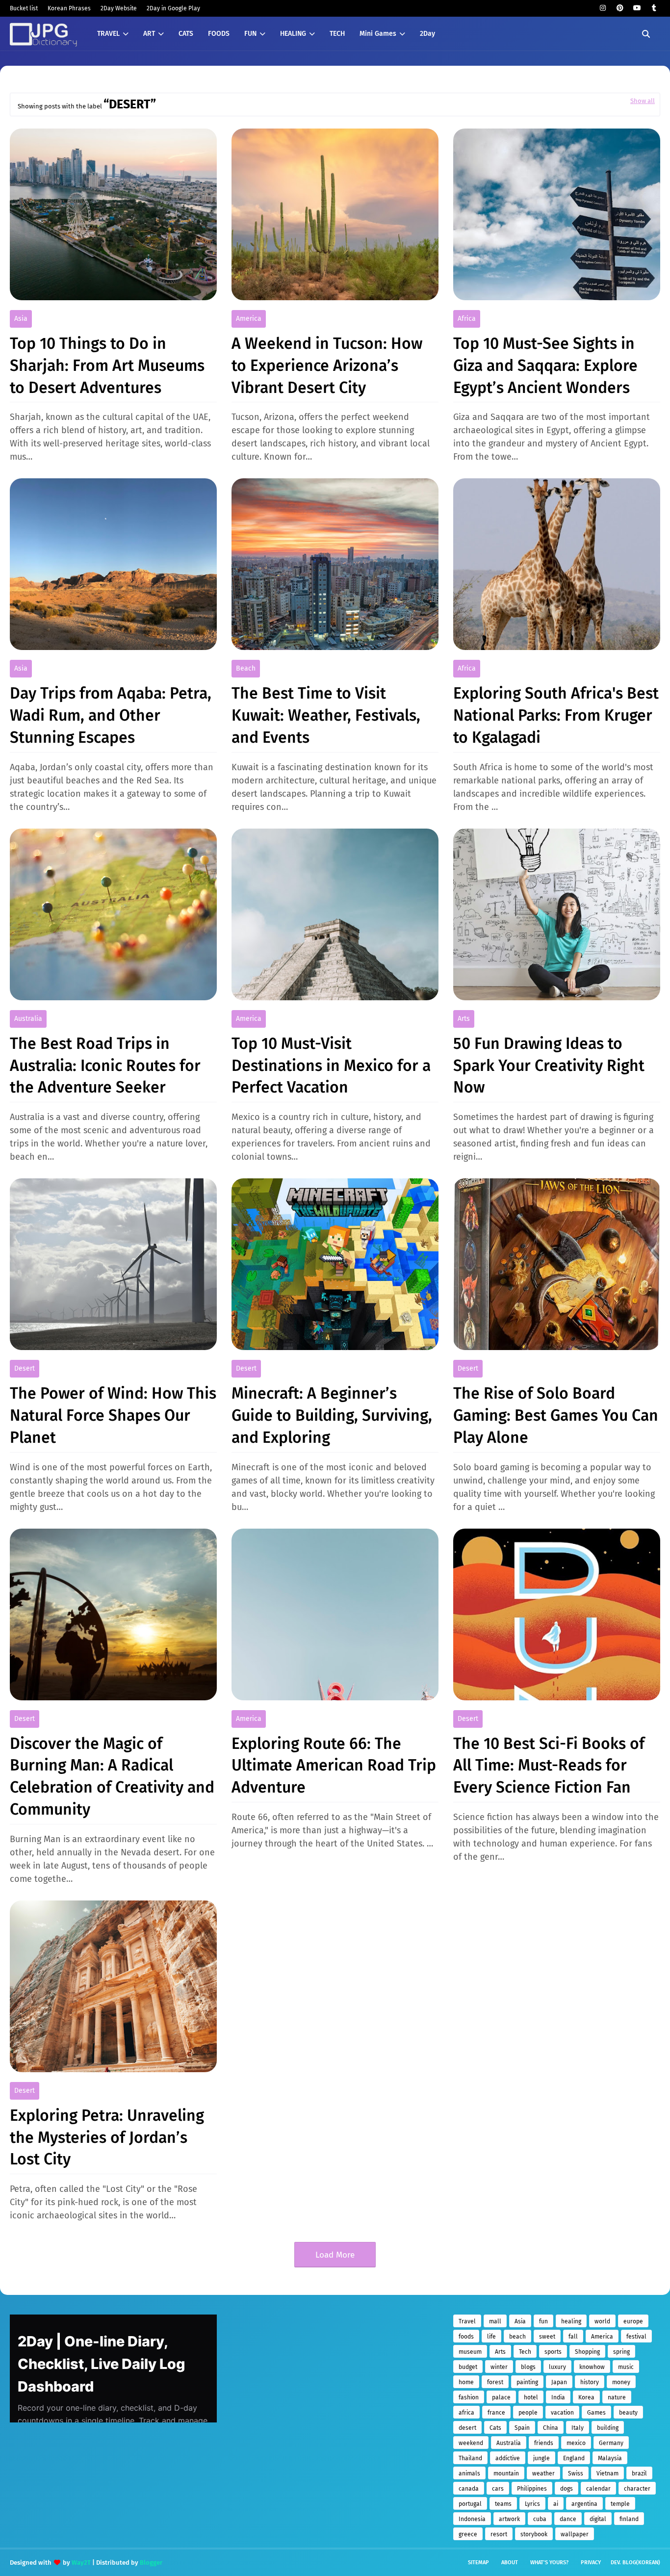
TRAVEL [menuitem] (108, 34)
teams (503, 2504)
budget (468, 2367)
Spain (522, 2428)
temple (620, 2504)
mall (495, 2321)
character (637, 2489)
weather (543, 2473)
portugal (470, 2504)
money (621, 2382)
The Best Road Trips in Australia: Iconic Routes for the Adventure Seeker (105, 1066)
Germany (611, 2443)
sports (553, 2352)
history (590, 2382)
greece (468, 2534)
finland (629, 2519)
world (602, 2321)
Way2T (81, 2563)
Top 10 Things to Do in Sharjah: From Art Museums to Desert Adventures (107, 365)
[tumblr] (654, 8)
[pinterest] (620, 8)
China (551, 2428)
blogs (528, 2367)
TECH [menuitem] (337, 34)
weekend (471, 2443)
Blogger (151, 2563)
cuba (540, 2519)
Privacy (591, 2563)
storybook (534, 2534)
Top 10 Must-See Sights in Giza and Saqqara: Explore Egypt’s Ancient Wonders (545, 365)
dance (568, 2519)
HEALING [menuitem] (293, 34)
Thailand (470, 2458)
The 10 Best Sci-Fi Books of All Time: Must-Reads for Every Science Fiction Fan (549, 1766)
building (608, 2428)
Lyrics (532, 2504)
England (574, 2458)
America (249, 319)
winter (499, 2367)
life (491, 2337)
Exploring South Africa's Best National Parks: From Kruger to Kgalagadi (556, 715)
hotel (531, 2397)
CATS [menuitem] (186, 34)
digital (598, 2519)
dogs (567, 2489)
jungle (541, 2458)
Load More (335, 2255)
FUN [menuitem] (250, 34)
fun (543, 2321)
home (466, 2382)
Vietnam (607, 2473)
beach (246, 668)
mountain (506, 2473)
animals (469, 2473)
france (496, 2413)
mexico (576, 2443)
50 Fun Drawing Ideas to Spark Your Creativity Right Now (549, 1066)
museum (470, 2352)
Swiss (576, 2473)
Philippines (532, 2489)
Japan (559, 2382)
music (626, 2367)
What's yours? (549, 2563)
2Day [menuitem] (427, 34)
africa (467, 319)
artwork (509, 2519)
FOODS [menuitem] (219, 34)
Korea (586, 2397)
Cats (495, 2428)
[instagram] (603, 8)
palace (501, 2397)
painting (527, 2382)
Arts (464, 1019)
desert (25, 1368)
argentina (584, 2504)
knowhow (592, 2367)
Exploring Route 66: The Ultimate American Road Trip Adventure (334, 1766)
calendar (598, 2489)
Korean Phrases (69, 8)
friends (544, 2443)
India (558, 2397)
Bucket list (24, 8)
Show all (643, 101)
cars (498, 2489)
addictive (508, 2458)
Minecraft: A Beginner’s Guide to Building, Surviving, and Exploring (332, 1415)
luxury (557, 2367)
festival (636, 2337)
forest (495, 2382)
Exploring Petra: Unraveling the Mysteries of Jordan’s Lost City (107, 2137)
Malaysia (610, 2458)
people (528, 2413)
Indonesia (472, 2519)
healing (571, 2321)
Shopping (587, 2352)
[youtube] (637, 8)
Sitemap (478, 2563)
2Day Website (119, 8)
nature (617, 2397)
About (510, 2563)
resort (499, 2534)
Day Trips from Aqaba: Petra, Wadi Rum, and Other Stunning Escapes (111, 715)
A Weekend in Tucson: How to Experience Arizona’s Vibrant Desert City (327, 365)
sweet (547, 2337)
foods (466, 2337)
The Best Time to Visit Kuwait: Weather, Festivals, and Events (326, 715)
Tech (525, 2352)
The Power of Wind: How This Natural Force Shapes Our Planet (113, 1415)
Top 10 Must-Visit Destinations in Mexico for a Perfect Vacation (331, 1066)
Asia (21, 319)
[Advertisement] (314, 2383)
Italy (578, 2428)
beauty (628, 2413)
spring (621, 2352)
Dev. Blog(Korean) (635, 2563)
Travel (467, 2321)
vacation (562, 2413)
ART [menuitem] (149, 34)
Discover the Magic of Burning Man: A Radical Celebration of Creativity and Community (112, 1776)
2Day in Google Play (173, 8)
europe (633, 2321)
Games (596, 2413)
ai (556, 2504)
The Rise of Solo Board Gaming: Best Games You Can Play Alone (556, 1415)
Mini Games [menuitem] (378, 34)
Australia (28, 1019)
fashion (469, 2397)
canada (469, 2489)
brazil (639, 2473)
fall (573, 2337)
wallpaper (575, 2534)
